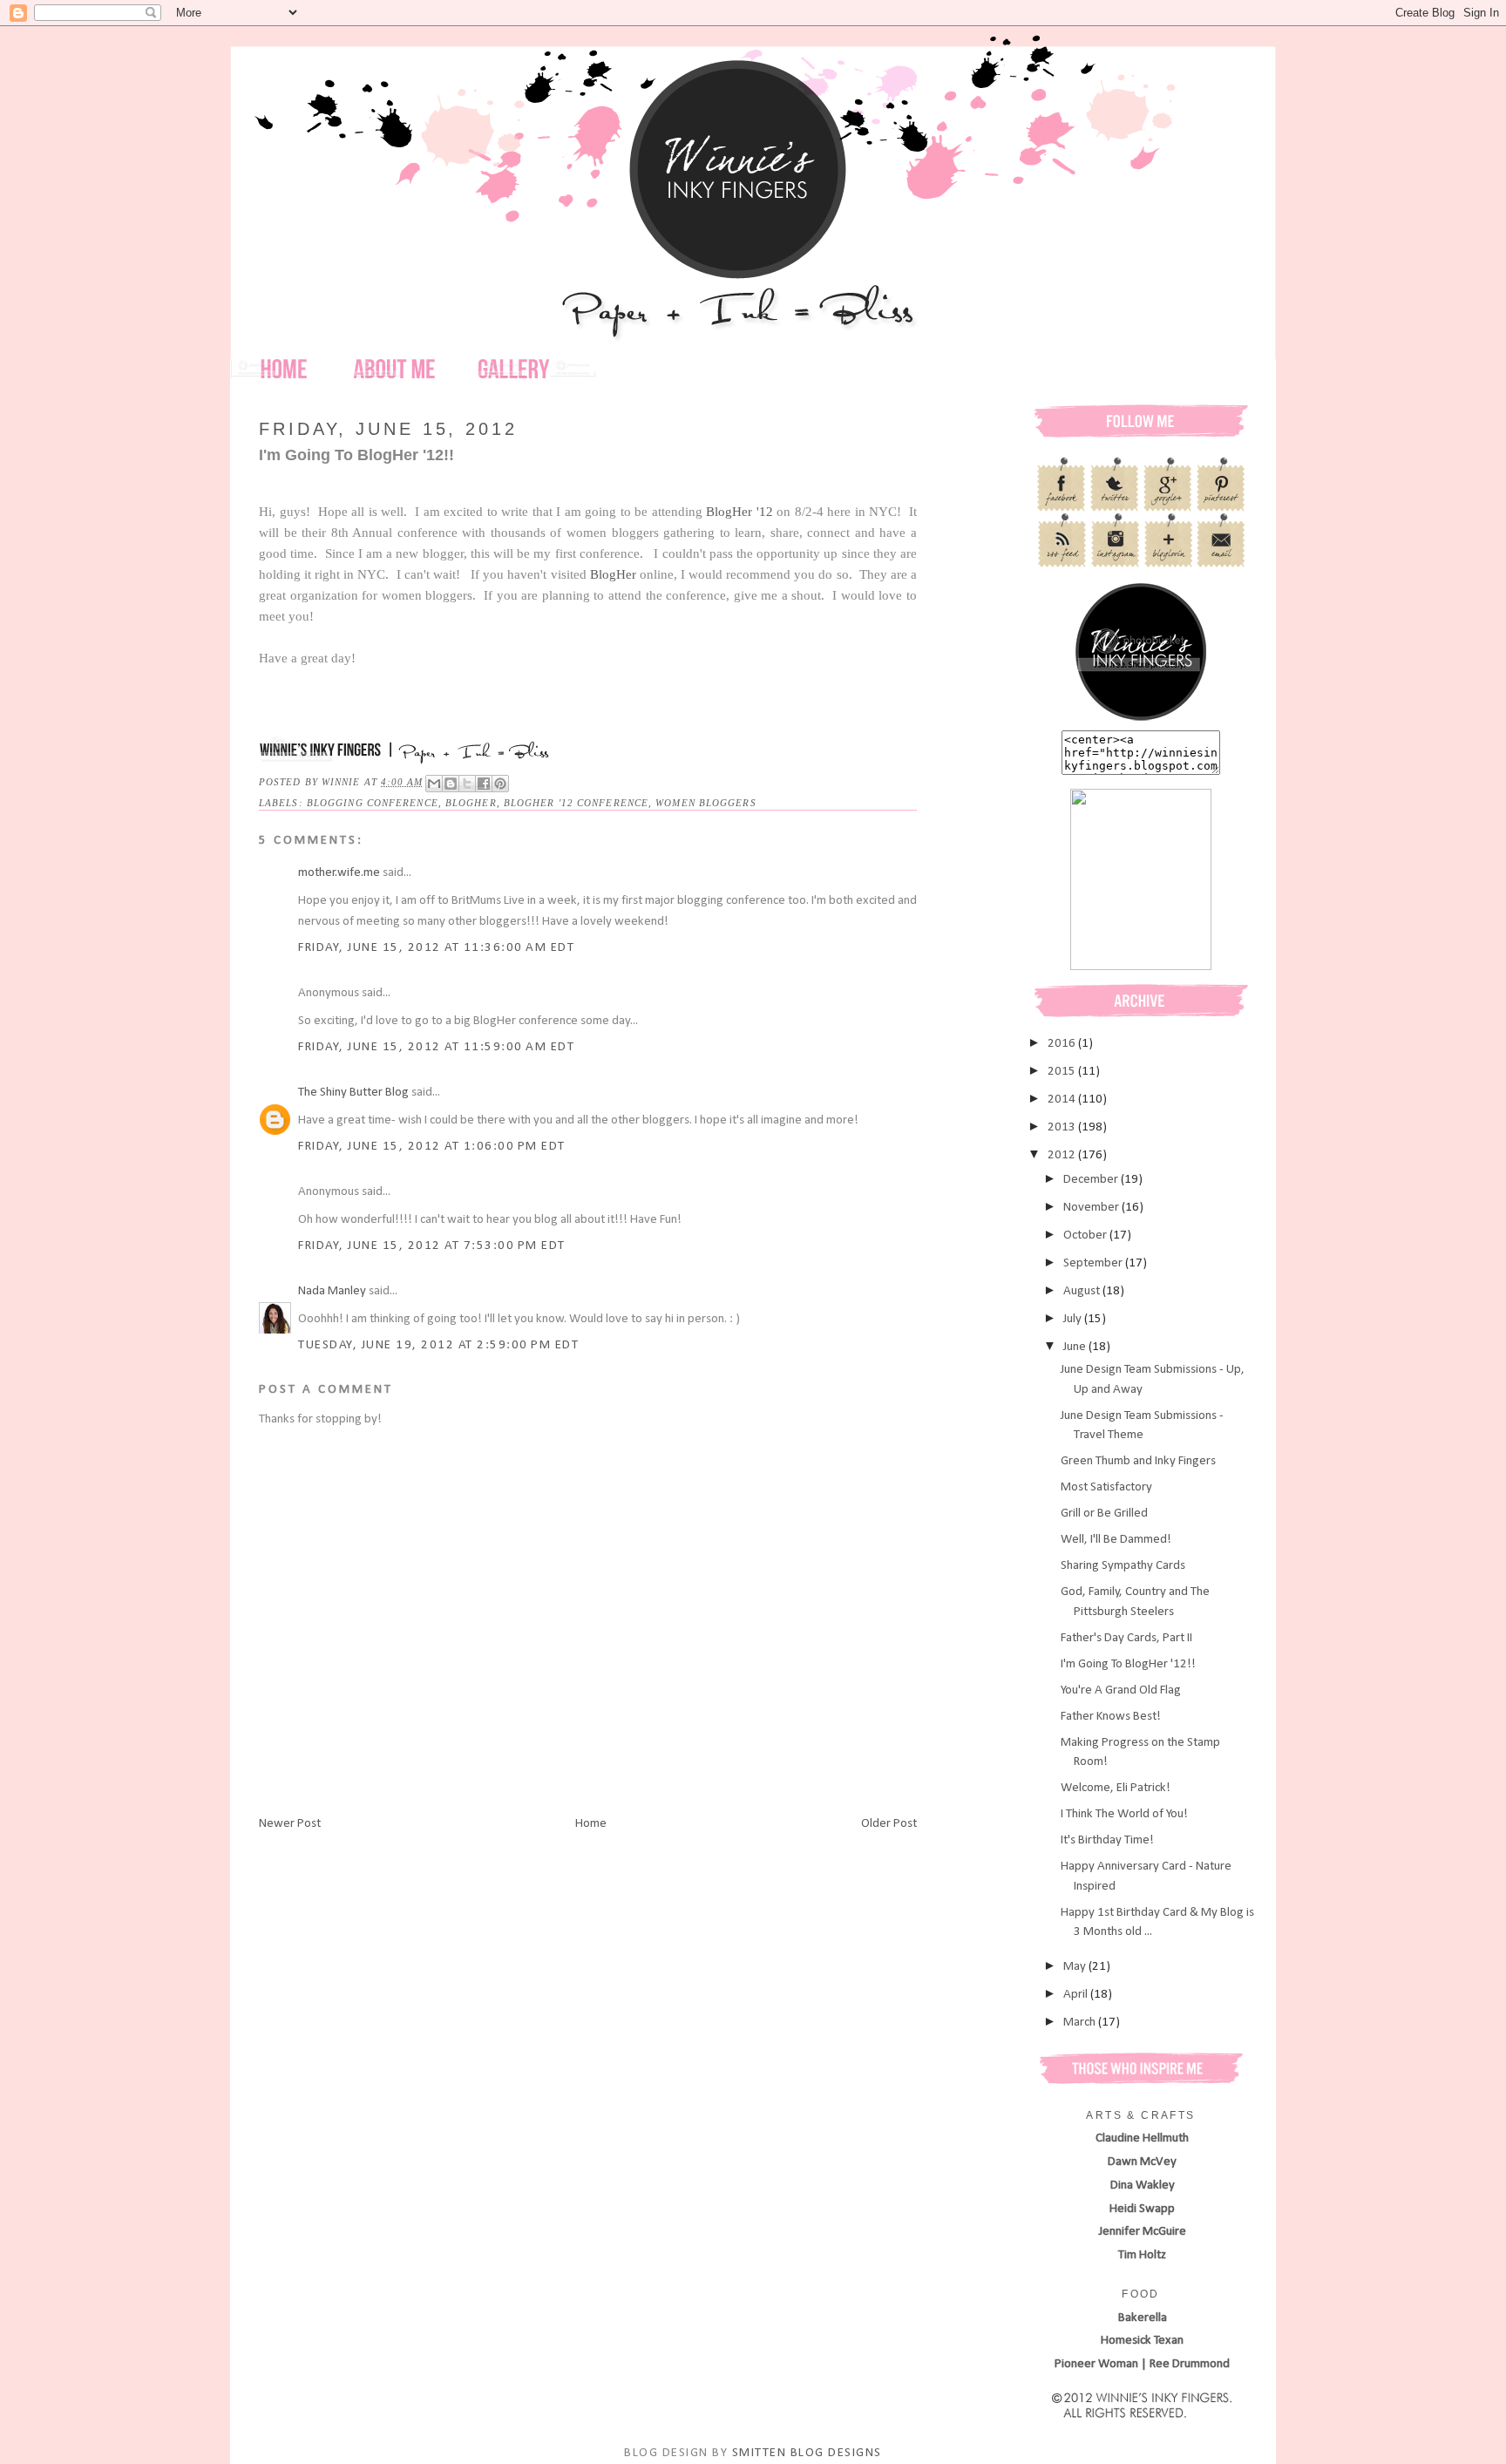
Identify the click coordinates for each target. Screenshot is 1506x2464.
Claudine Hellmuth (1142, 2138)
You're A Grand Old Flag (1121, 1690)
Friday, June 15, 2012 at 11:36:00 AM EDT (436, 948)
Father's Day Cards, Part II (1126, 1638)
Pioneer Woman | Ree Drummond (1142, 2364)
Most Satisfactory (1106, 1487)
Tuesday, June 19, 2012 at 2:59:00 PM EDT (438, 1345)
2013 (1063, 1127)
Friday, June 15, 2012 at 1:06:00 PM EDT (432, 1147)
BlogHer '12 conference (576, 803)
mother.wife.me (339, 873)
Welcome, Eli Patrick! (1116, 1788)
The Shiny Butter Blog (353, 1093)
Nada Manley (332, 1291)
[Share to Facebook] (484, 784)
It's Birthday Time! (1107, 1840)
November (1092, 1208)
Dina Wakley (1143, 2186)
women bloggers (706, 803)
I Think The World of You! (1124, 1814)
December (1092, 1180)
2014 (1063, 1100)
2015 (1063, 1072)
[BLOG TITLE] (1141, 720)
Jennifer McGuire (1143, 2232)
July (1074, 1319)
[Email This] (434, 784)
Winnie (343, 782)
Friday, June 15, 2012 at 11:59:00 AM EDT (436, 1047)
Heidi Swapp (1142, 2209)
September (1094, 1263)
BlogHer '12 (738, 512)
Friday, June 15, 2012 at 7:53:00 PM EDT (432, 1246)
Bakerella (1143, 2318)
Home (591, 1824)
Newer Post (290, 1824)
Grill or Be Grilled (1104, 1514)
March (1081, 2023)
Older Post (889, 1824)
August (1083, 1291)
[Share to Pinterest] (500, 784)
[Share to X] (467, 784)
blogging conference (373, 803)
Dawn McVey (1142, 2162)
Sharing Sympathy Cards (1123, 1566)
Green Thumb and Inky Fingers (1138, 1461)
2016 (1063, 1044)
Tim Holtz (1142, 2255)
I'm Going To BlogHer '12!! (1128, 1664)
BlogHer (613, 574)
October (1086, 1235)
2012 (1063, 1155)
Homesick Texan (1142, 2341)
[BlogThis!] (451, 784)
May (1076, 1967)
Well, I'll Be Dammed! (1116, 1540)
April (1077, 1995)
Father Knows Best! (1111, 1717)
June (1076, 1347)
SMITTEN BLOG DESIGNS (807, 2453)
